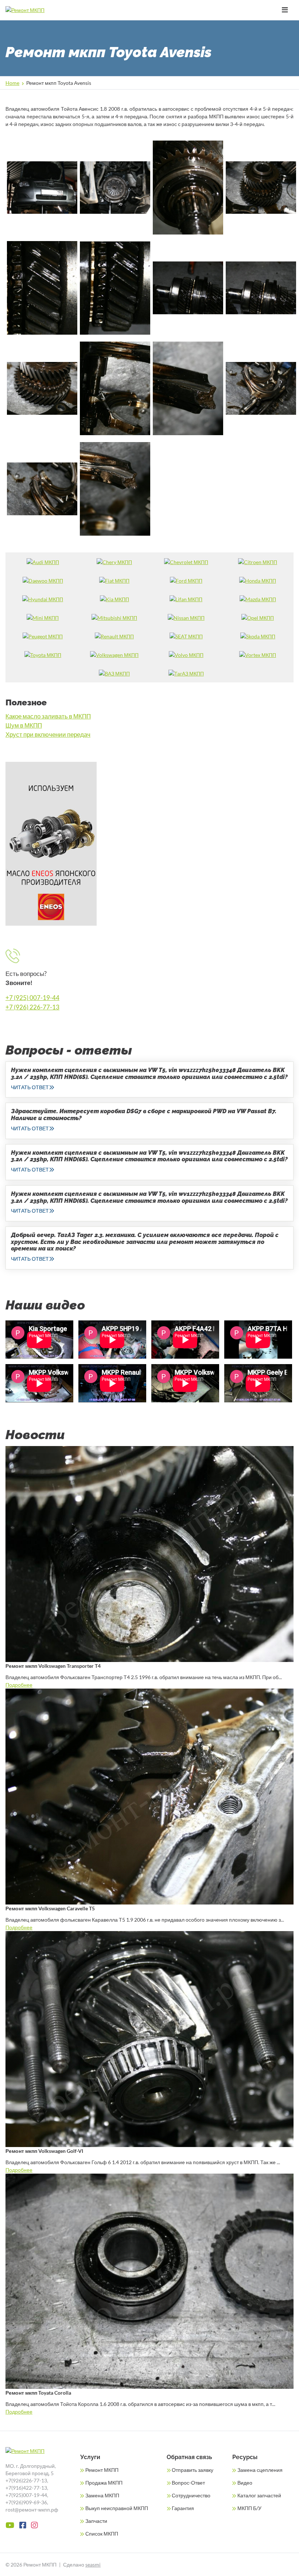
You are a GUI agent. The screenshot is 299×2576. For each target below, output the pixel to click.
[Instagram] (34, 2525)
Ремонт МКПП (102, 2470)
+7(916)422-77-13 (26, 2488)
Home (12, 83)
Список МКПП (102, 2534)
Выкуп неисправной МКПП (117, 2508)
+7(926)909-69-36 (26, 2502)
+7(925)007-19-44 (26, 2495)
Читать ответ (30, 1087)
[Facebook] (23, 2525)
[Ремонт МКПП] (39, 10)
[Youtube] (10, 2525)
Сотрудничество (191, 2495)
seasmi (93, 2565)
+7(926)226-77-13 (26, 2480)
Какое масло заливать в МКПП (48, 716)
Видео (245, 2483)
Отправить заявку (193, 2470)
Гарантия (183, 2508)
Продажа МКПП (104, 2483)
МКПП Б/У (249, 2508)
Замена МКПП (102, 2495)
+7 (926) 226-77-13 (32, 1007)
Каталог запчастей (259, 2495)
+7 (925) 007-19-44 (32, 998)
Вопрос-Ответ (188, 2483)
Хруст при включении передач (48, 734)
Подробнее (19, 1685)
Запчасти (96, 2521)
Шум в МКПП (24, 725)
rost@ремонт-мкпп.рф (32, 2510)
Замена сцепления (260, 2470)
